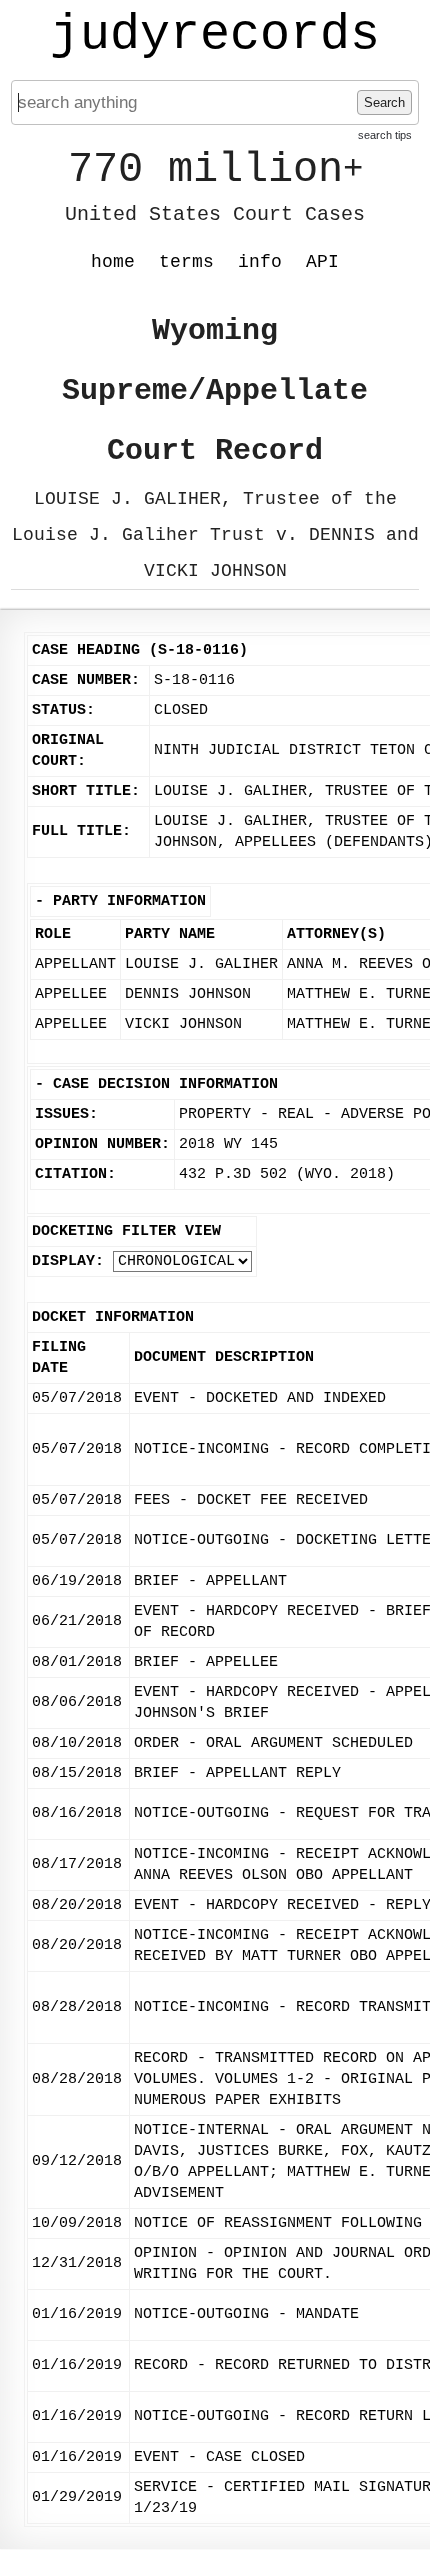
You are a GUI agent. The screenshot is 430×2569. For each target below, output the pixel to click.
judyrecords (215, 35)
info (260, 262)
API (322, 262)
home (113, 262)
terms (186, 262)
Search (384, 102)
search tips (385, 135)
